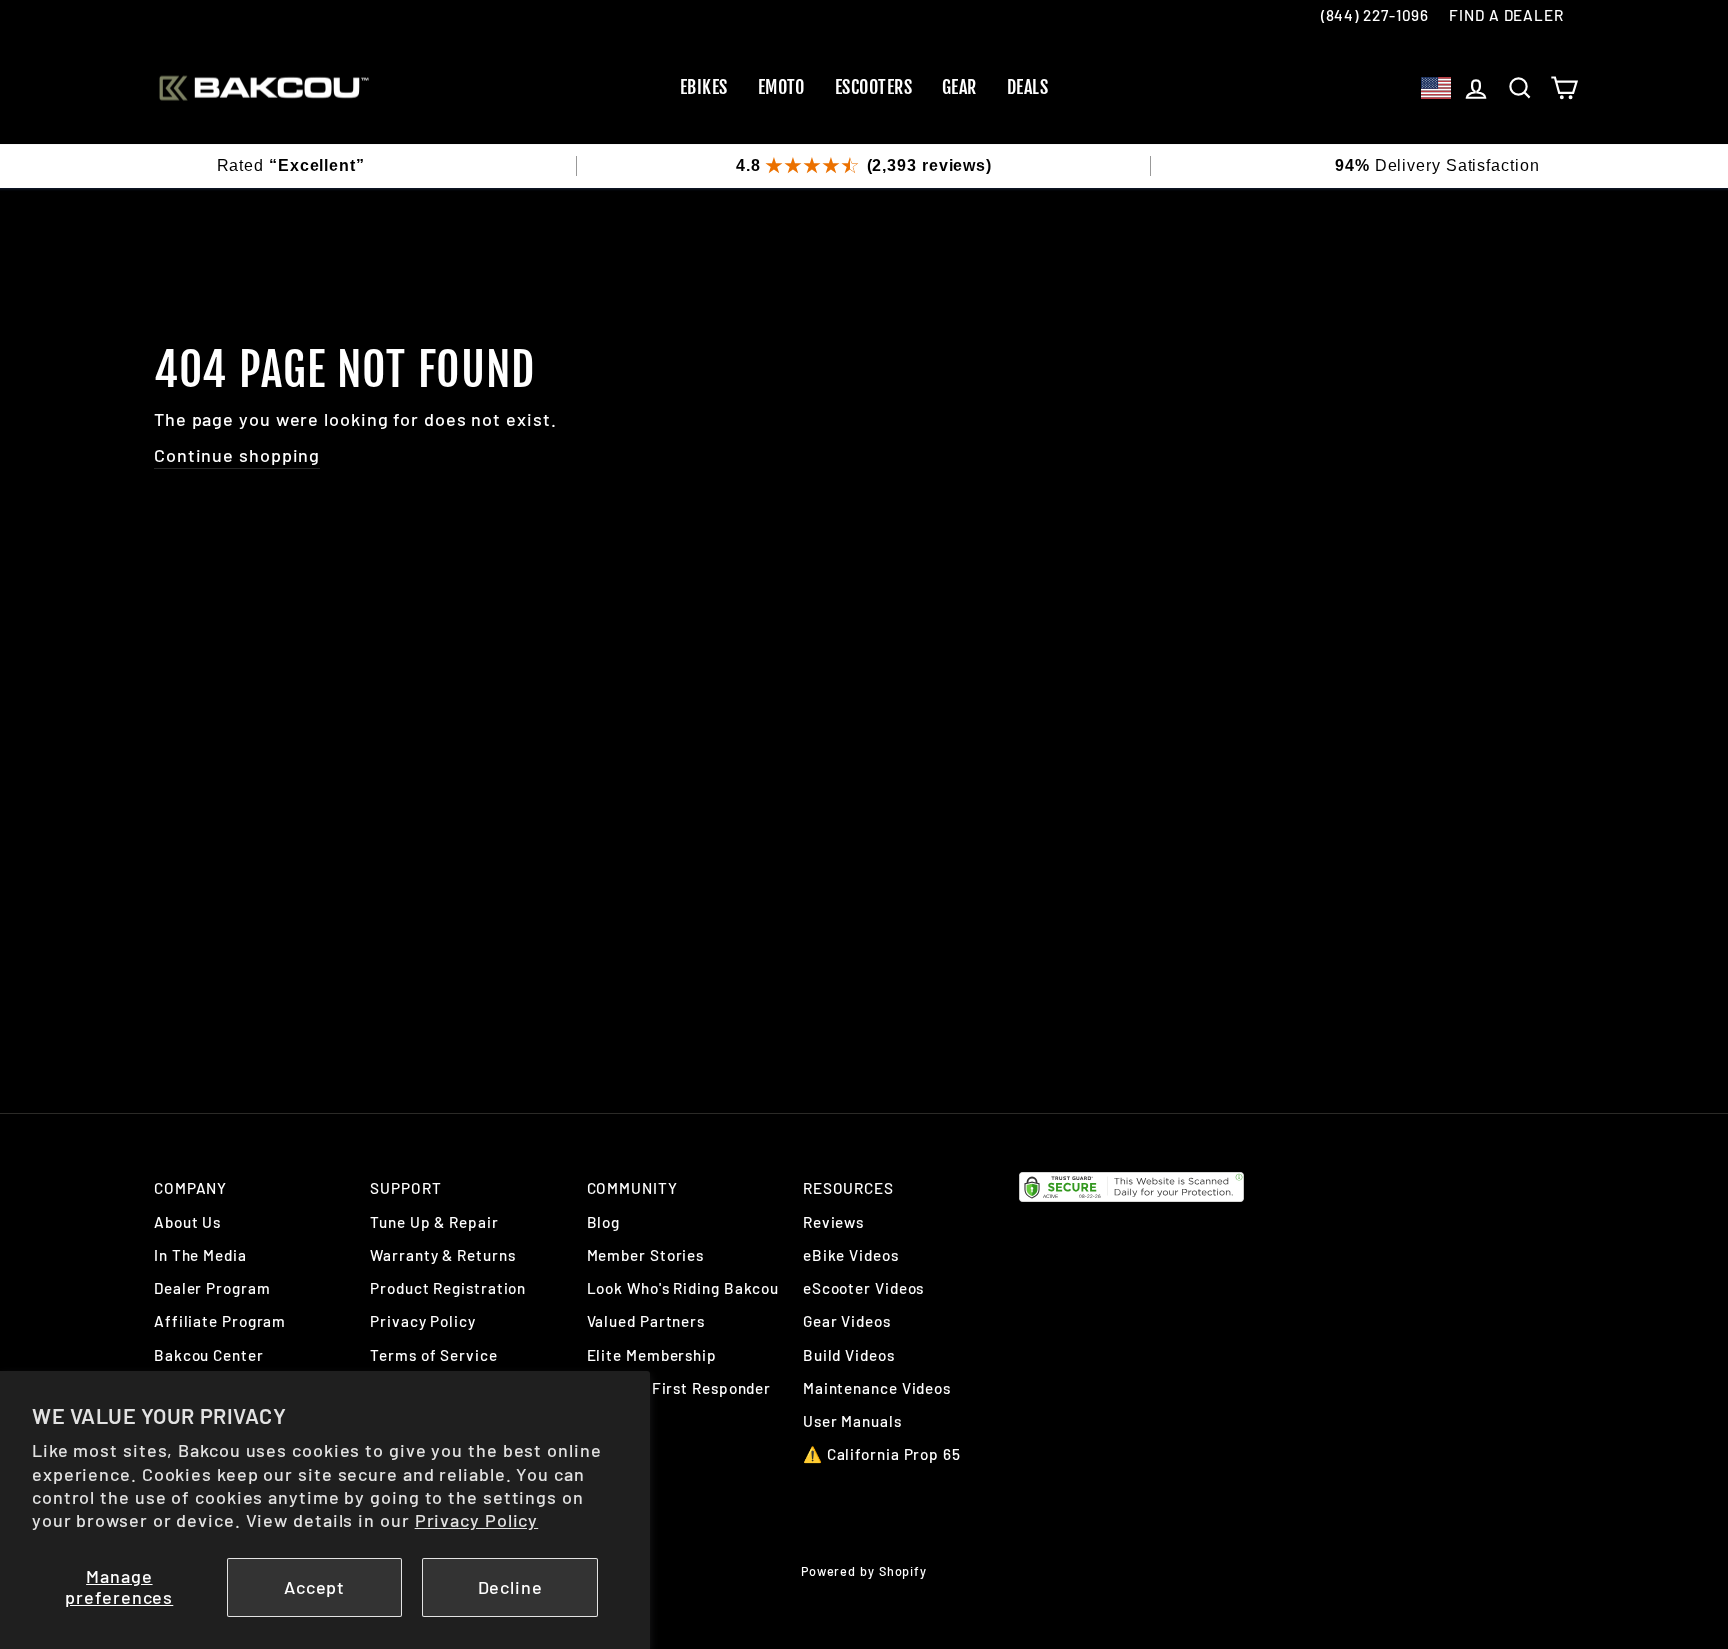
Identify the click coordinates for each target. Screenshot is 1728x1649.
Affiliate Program (220, 1321)
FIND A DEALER (1506, 15)
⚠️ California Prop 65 (882, 1454)
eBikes (704, 87)
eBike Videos (851, 1255)
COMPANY (190, 1188)
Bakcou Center (209, 1355)
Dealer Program (212, 1288)
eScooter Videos (864, 1288)
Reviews (833, 1222)
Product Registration (448, 1288)
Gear (959, 87)
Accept (314, 1587)
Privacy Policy (477, 1520)
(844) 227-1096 (1375, 15)
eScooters (873, 87)
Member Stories (646, 1255)
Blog (604, 1222)
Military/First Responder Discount (679, 1398)
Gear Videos (847, 1321)
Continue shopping (237, 455)
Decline (510, 1587)
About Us (187, 1222)
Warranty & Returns (442, 1255)
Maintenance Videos (877, 1388)
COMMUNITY (632, 1188)
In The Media (200, 1255)
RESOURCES (848, 1188)
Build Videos (849, 1355)
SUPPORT (405, 1188)
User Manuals (852, 1421)
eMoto (781, 87)
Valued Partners (646, 1321)
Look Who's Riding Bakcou (683, 1288)
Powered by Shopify (864, 1571)
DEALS (1027, 87)
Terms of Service (433, 1355)
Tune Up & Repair (434, 1222)
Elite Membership (652, 1355)
